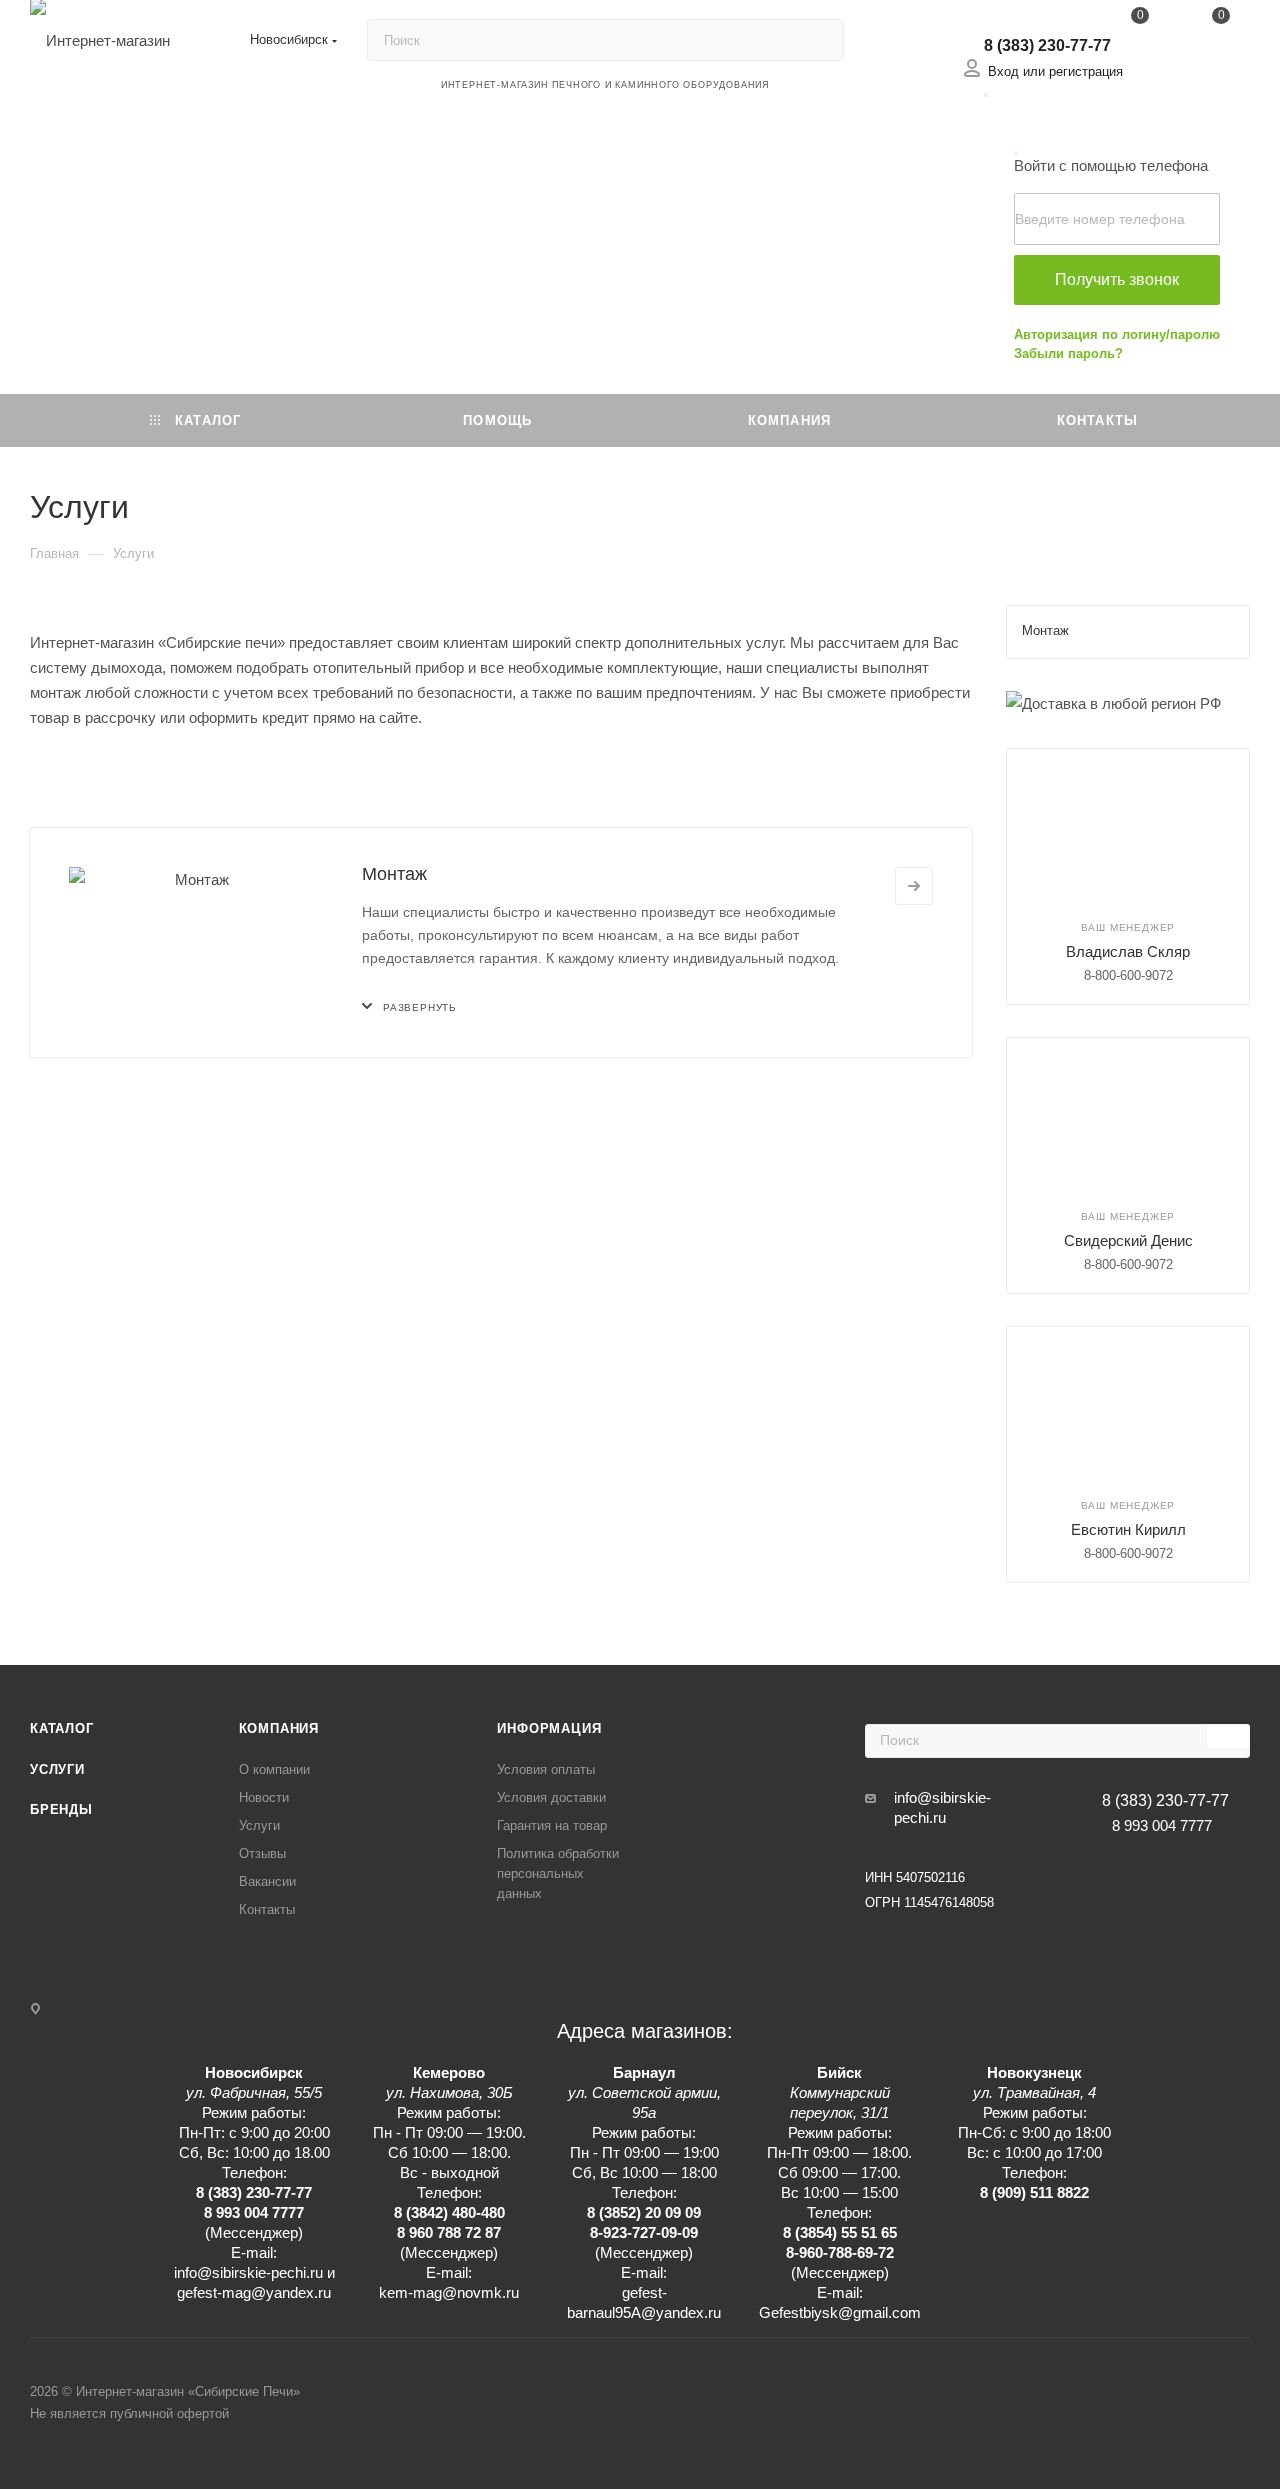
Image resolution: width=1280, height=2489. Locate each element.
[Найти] (819, 40)
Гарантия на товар (552, 1825)
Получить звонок (1117, 279)
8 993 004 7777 (1162, 1825)
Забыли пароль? (1068, 353)
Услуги (57, 1769)
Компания (279, 1728)
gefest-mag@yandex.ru (254, 2292)
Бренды (61, 1809)
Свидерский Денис (1128, 1240)
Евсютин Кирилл (1128, 1529)
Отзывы (262, 1853)
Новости (264, 1797)
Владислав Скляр (1128, 951)
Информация (549, 1728)
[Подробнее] (914, 886)
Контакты (267, 1909)
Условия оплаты (546, 1769)
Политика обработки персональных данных (558, 1873)
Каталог (62, 1728)
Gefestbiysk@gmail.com (840, 2312)
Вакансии (267, 1881)
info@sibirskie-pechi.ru (942, 1807)
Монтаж (394, 874)
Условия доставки (551, 1797)
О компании (274, 1769)
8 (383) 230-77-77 (1047, 45)
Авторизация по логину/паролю (1117, 334)
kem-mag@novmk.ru (449, 2292)
